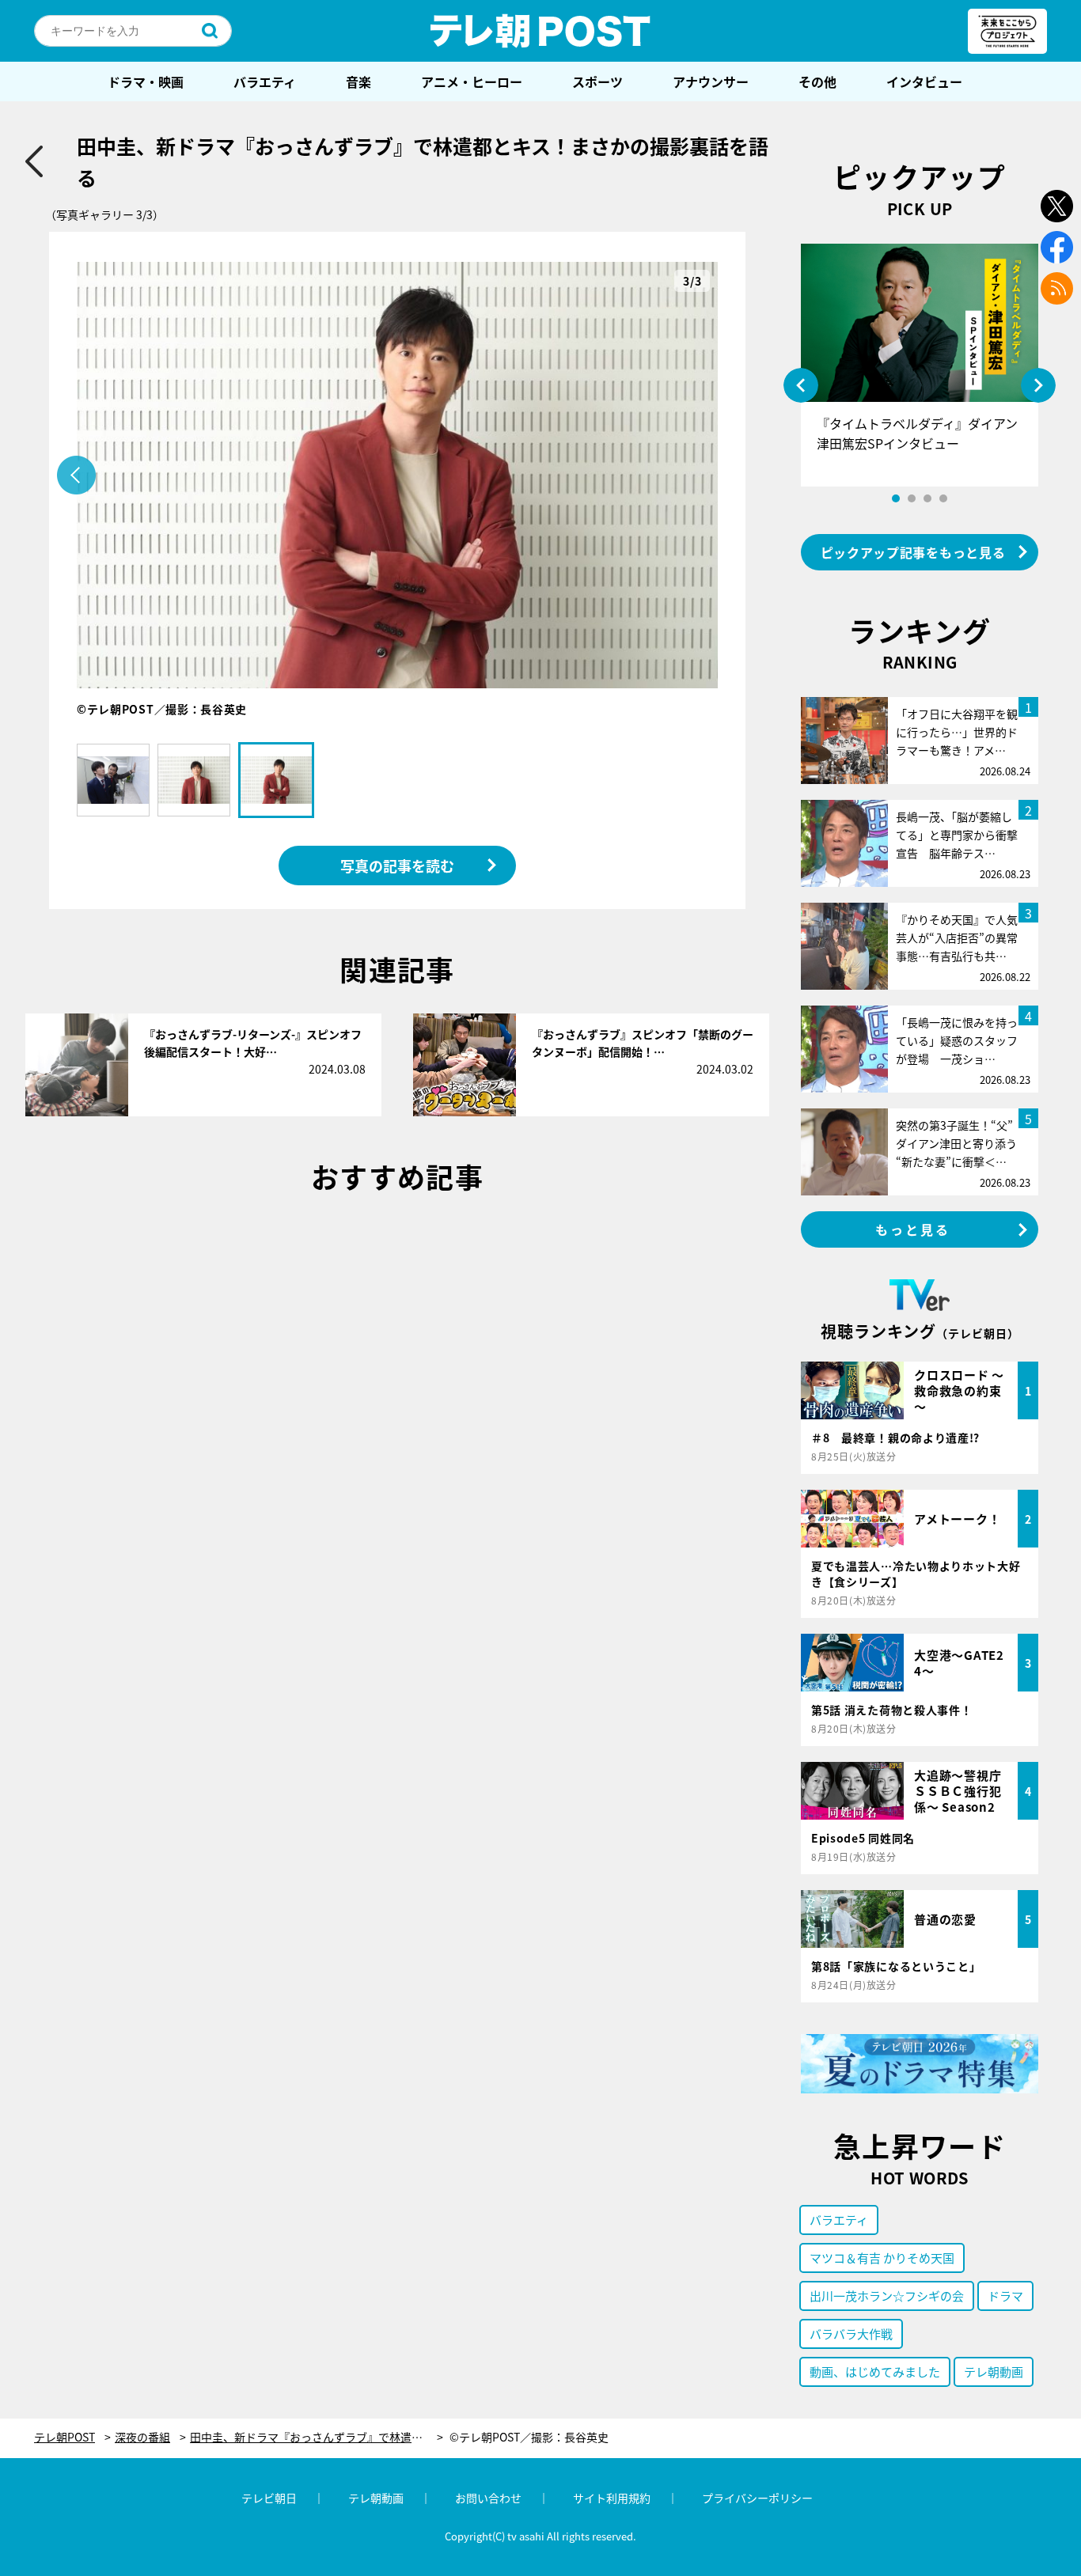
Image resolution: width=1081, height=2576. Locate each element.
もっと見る (913, 1229)
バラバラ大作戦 (851, 2334)
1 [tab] (896, 498)
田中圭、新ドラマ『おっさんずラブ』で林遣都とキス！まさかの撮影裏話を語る (317, 2437)
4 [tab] (943, 498)
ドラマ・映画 (146, 81)
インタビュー (924, 81)
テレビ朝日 (269, 2498)
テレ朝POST (540, 31)
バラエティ (265, 81)
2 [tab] (912, 498)
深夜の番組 (142, 2437)
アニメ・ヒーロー (472, 81)
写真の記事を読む (397, 866)
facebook (1057, 247)
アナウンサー (711, 81)
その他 (817, 81)
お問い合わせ (488, 2498)
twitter (1057, 206)
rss (1057, 288)
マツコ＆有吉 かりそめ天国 (882, 2258)
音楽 (358, 81)
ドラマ (1005, 2296)
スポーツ (597, 81)
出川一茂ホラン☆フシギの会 (887, 2296)
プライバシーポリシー (757, 2498)
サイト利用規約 (612, 2498)
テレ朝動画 (994, 2371)
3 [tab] (927, 498)
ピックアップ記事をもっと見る (913, 552)
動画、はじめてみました (875, 2371)
